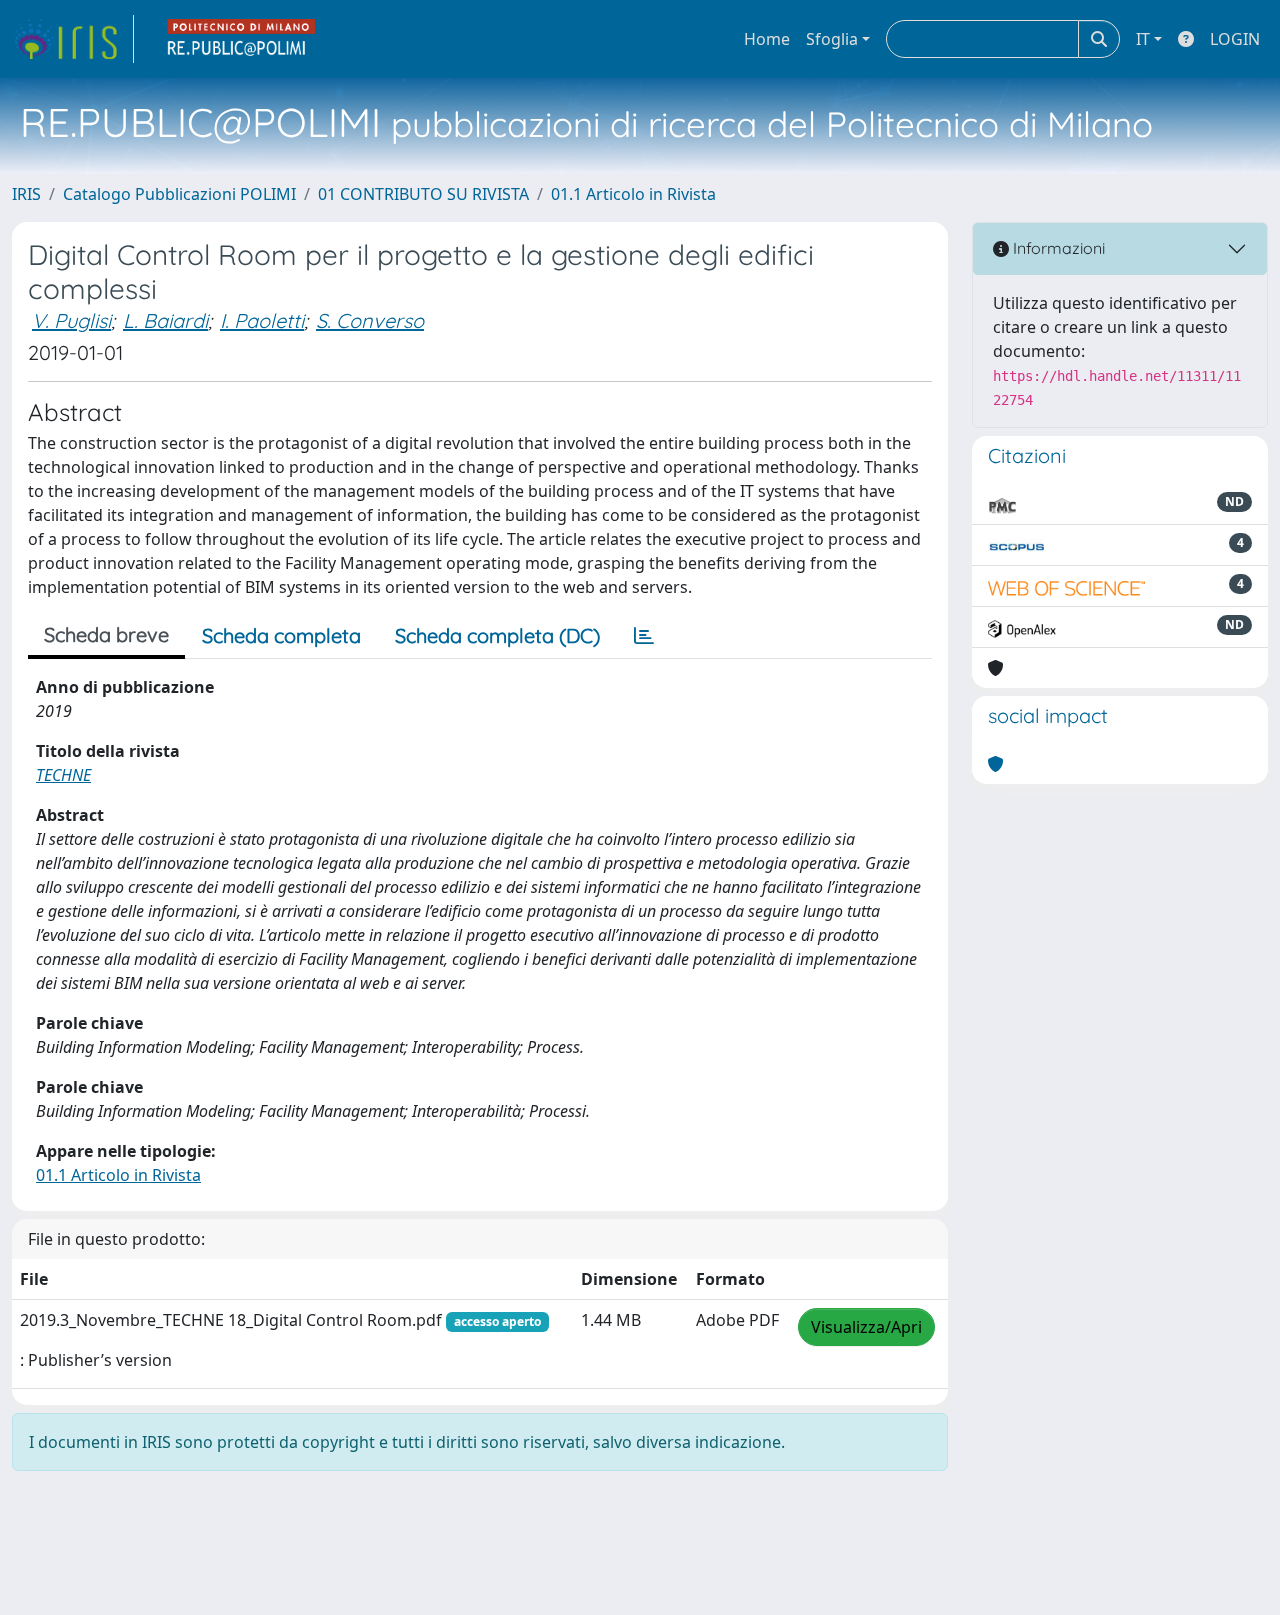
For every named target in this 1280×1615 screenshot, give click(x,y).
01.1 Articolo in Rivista (633, 194)
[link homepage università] (242, 39)
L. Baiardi (165, 320)
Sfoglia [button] (832, 39)
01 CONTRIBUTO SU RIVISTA (423, 194)
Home (767, 39)
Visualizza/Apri (866, 1327)
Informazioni (1057, 248)
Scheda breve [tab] (106, 634)
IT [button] (1143, 39)
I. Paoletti (262, 320)
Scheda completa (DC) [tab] (497, 635)
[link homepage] (73, 39)
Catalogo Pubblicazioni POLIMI (179, 194)
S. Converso (370, 320)
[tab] (644, 636)
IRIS (26, 194)
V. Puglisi (71, 320)
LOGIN (1235, 39)
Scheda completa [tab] (281, 635)
